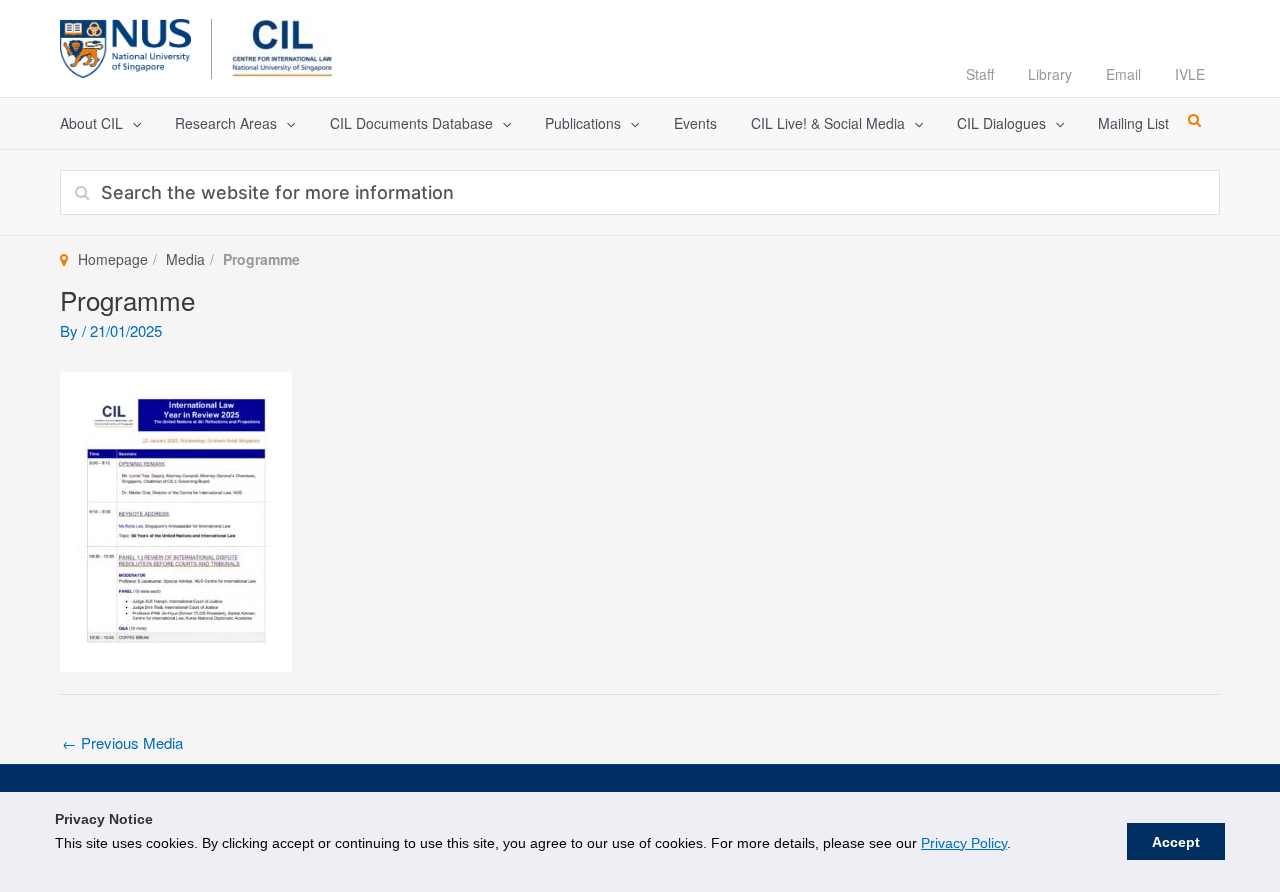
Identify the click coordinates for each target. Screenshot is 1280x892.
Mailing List (1133, 123)
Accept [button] (1176, 842)
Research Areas (226, 123)
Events (695, 123)
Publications (583, 123)
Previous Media (122, 742)
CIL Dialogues (1001, 123)
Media (185, 259)
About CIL (91, 123)
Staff (980, 74)
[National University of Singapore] (125, 45)
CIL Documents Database (411, 123)
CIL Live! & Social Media (828, 123)
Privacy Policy (964, 843)
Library (1050, 74)
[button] (132, 123)
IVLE (1190, 74)
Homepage (113, 259)
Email (1123, 74)
